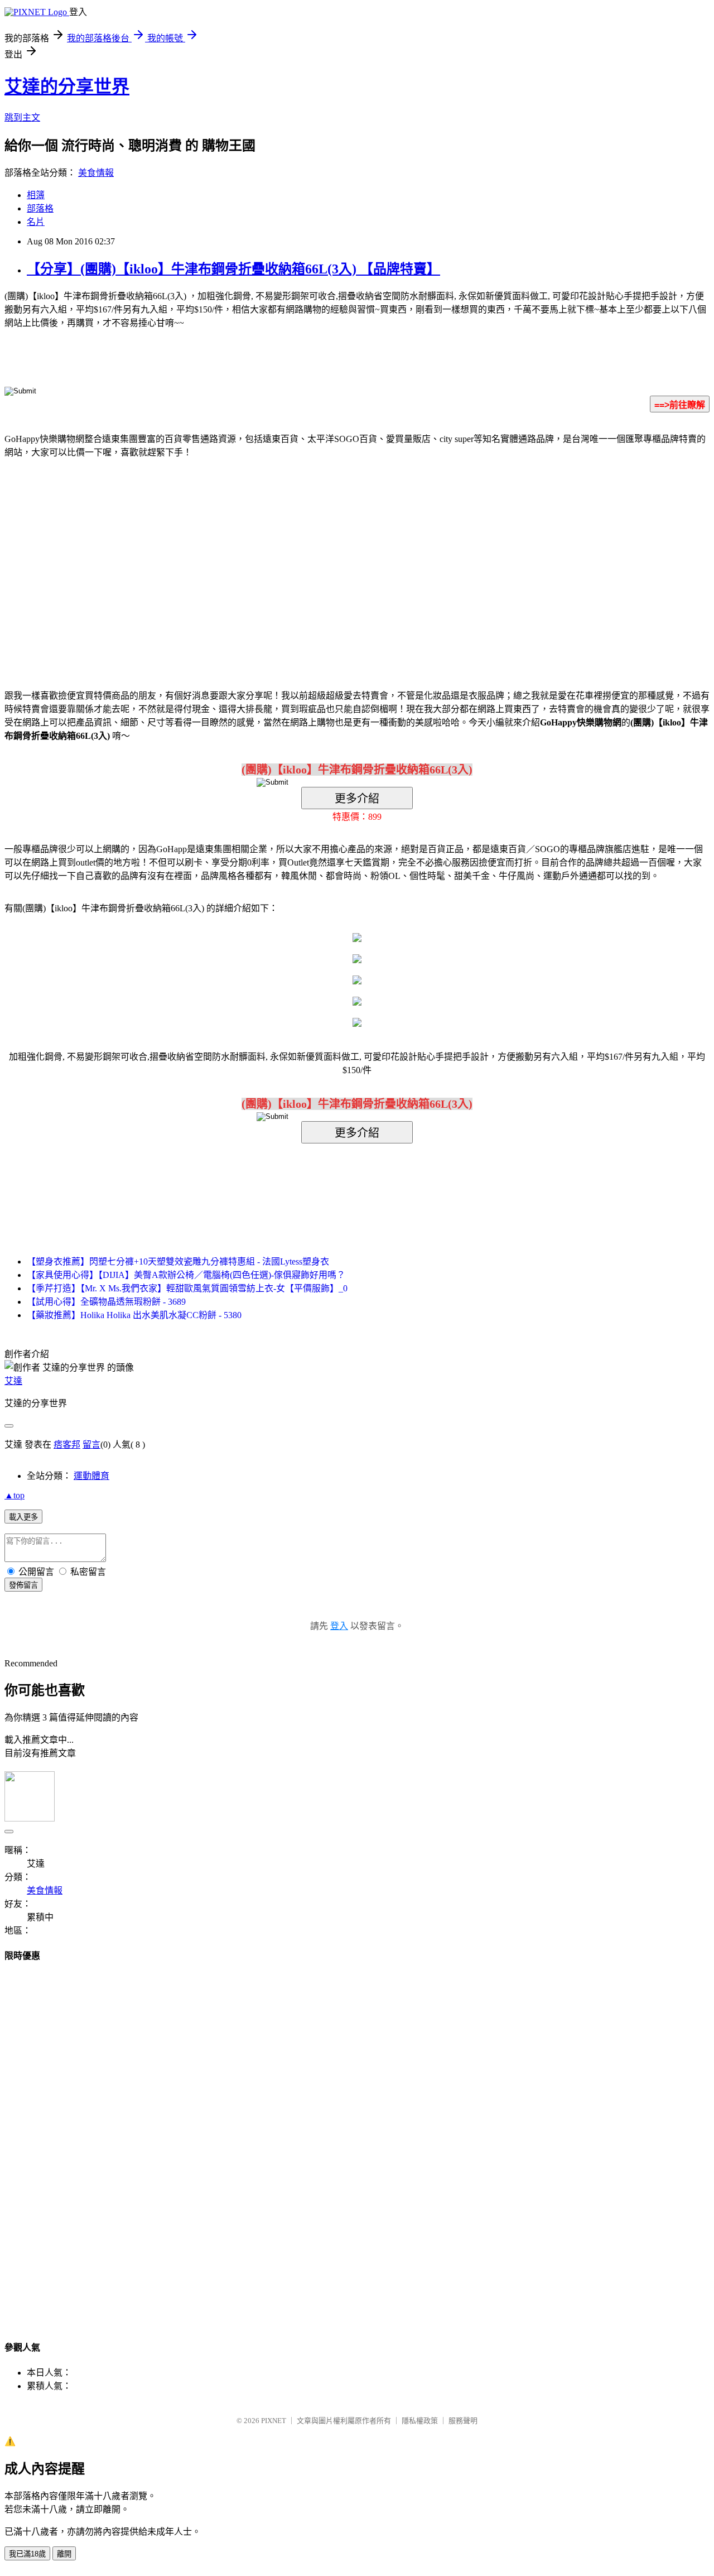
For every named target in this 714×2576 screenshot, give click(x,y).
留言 (91, 1445)
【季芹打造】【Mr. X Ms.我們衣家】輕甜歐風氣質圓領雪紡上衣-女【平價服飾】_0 (187, 1288)
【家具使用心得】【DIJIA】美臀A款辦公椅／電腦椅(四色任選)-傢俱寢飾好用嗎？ (186, 1275)
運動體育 (91, 1476)
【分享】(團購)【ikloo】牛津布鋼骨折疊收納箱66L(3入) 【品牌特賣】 (233, 269)
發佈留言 (23, 1585)
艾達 (13, 1381)
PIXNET (274, 2421)
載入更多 (23, 1517)
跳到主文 (22, 117)
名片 (36, 222)
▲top (15, 1495)
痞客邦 (67, 1445)
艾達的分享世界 (67, 86)
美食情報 (96, 173)
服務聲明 (463, 2421)
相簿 (36, 195)
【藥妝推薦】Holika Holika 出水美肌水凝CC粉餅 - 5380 (134, 1315)
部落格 (40, 208)
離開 (64, 2554)
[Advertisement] (262, 557)
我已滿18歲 (27, 2554)
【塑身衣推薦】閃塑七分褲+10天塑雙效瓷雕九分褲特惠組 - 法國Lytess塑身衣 (178, 1261)
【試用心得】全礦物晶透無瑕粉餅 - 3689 (106, 1302)
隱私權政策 (420, 2421)
